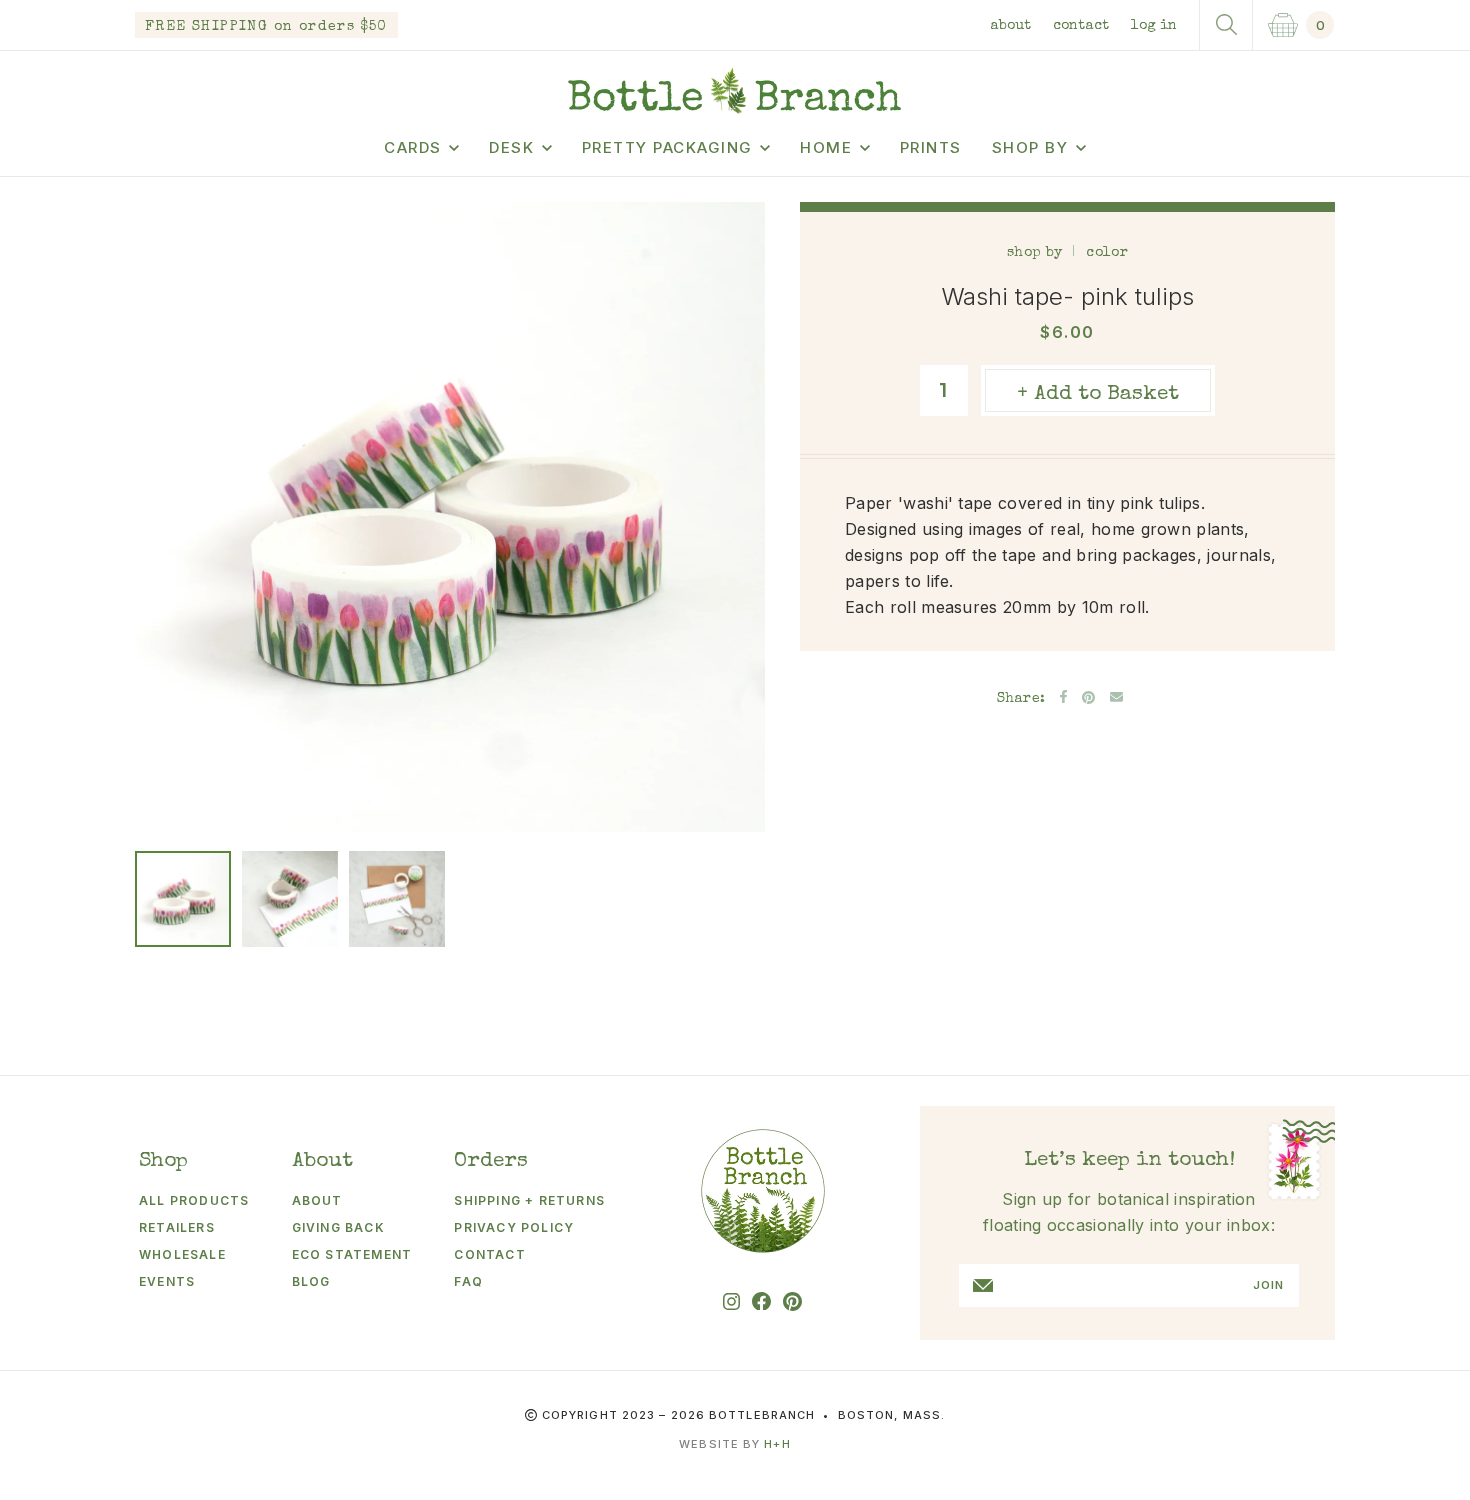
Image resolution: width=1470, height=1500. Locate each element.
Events (167, 1281)
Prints (931, 147)
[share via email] (1116, 697)
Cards (413, 147)
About (1010, 26)
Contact (1081, 26)
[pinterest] (792, 1301)
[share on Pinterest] (1088, 697)
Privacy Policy (514, 1227)
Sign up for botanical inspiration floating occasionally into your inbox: (1129, 1212)
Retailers (177, 1227)
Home (826, 147)
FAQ (468, 1281)
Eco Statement (352, 1254)
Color (1106, 253)
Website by (734, 1444)
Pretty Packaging (667, 147)
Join (1268, 1285)
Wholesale (182, 1254)
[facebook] (761, 1301)
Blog (311, 1281)
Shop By (1030, 147)
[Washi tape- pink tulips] (183, 899)
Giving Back (338, 1227)
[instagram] (731, 1301)
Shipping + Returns (529, 1200)
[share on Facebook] (1063, 696)
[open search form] (1226, 25)
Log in (1154, 26)
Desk (511, 147)
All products (194, 1200)
